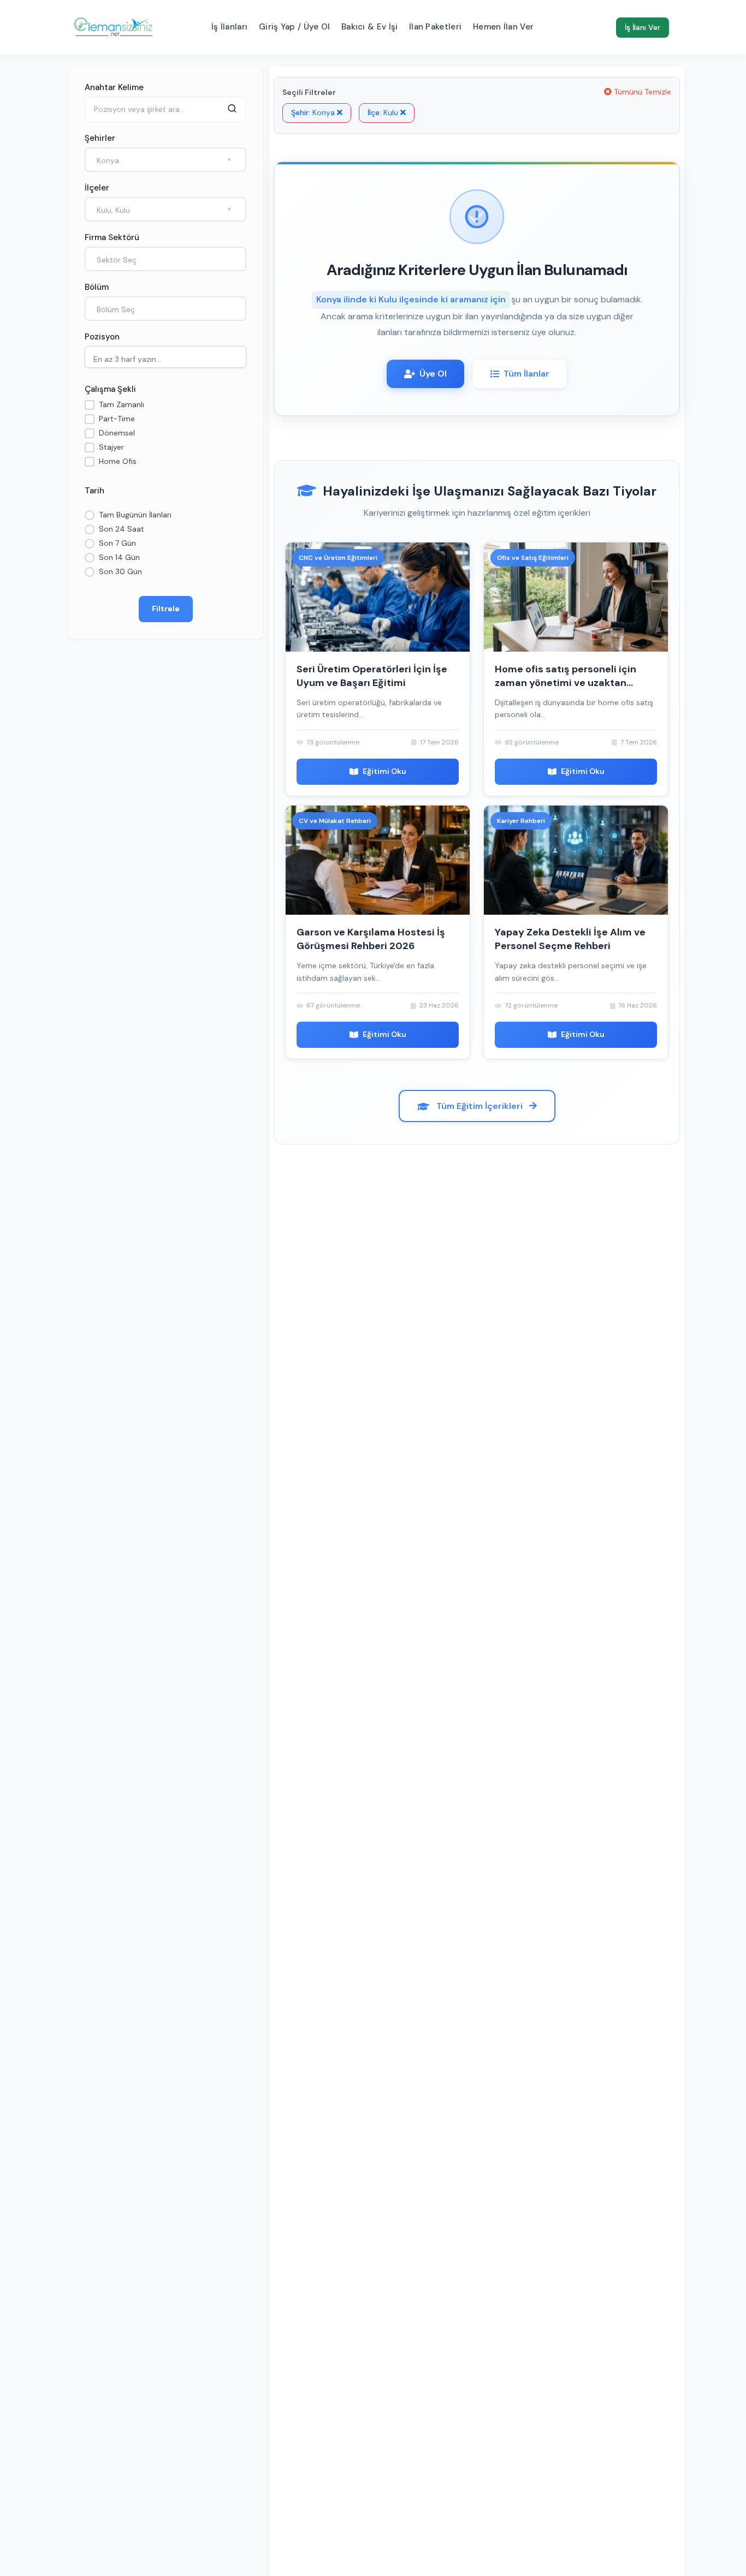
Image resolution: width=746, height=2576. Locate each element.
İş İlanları (229, 27)
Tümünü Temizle (641, 92)
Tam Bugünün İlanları (135, 515)
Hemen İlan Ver (503, 27)
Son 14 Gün (119, 557)
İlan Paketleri (435, 27)
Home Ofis (118, 461)
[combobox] (165, 160)
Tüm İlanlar (526, 374)
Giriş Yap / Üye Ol (294, 27)
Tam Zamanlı (122, 404)
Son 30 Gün (120, 571)
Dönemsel (117, 433)
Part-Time (117, 419)
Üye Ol (433, 374)
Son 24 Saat (122, 529)
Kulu (384, 112)
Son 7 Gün (117, 543)
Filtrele (166, 609)
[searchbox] (168, 358)
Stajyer (111, 447)
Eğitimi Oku (384, 771)
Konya (314, 112)
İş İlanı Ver (643, 27)
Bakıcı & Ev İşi (370, 27)
